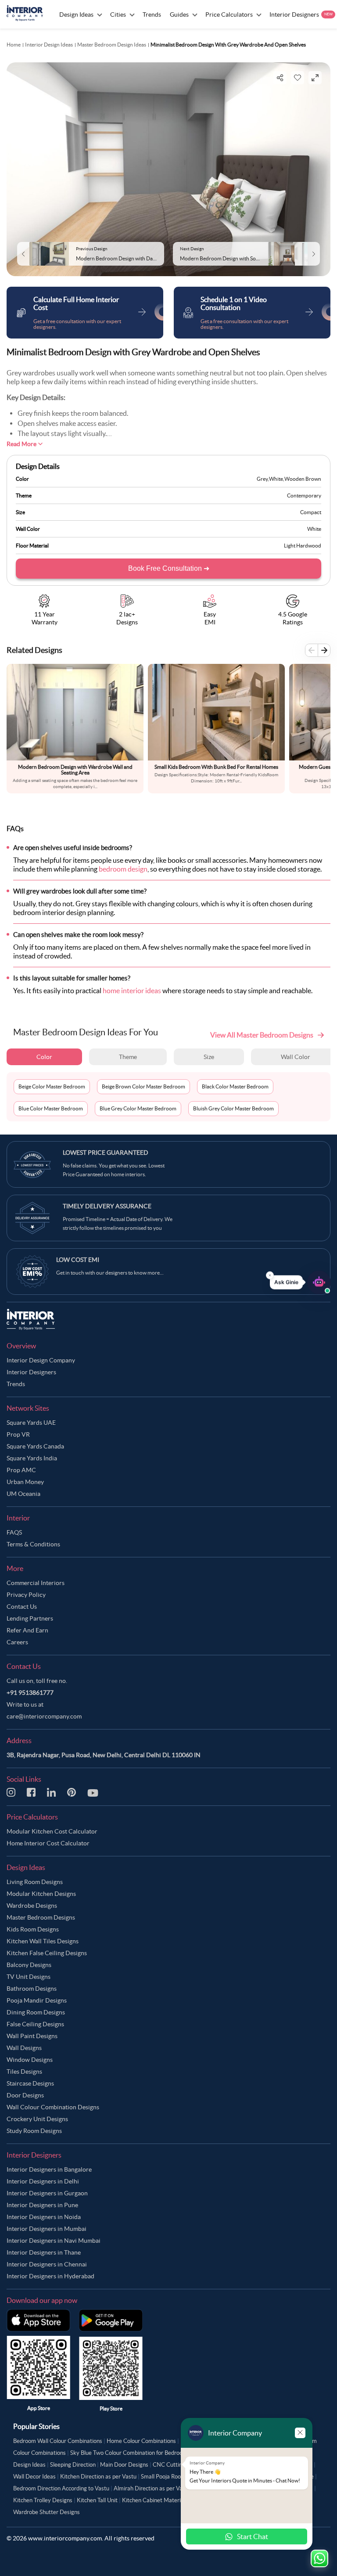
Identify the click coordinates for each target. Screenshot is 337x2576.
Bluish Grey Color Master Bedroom (233, 1108)
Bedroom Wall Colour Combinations (58, 2441)
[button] (300, 1283)
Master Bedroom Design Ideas (112, 45)
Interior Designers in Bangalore (49, 2169)
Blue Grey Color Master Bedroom (138, 1108)
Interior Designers (31, 1372)
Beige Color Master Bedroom (52, 1086)
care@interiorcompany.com (44, 1716)
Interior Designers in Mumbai (47, 2229)
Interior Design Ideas (49, 45)
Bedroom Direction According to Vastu (61, 2488)
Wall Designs (24, 2048)
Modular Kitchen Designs (41, 1894)
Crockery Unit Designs (37, 2119)
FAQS (14, 1532)
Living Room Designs (35, 1882)
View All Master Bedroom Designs (262, 1035)
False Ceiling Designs (35, 2024)
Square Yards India (32, 1458)
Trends (16, 1384)
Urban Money (25, 1482)
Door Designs (25, 2095)
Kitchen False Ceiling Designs (47, 1953)
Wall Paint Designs (32, 2036)
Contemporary (304, 495)
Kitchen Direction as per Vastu (98, 2477)
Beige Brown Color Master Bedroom (143, 1086)
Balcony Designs (29, 1965)
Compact (311, 512)
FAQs (15, 829)
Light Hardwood (303, 546)
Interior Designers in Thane (44, 2252)
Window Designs (30, 2060)
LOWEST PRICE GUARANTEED (106, 1153)
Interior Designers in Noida (44, 2217)
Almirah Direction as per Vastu (152, 2488)
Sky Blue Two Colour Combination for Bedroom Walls (136, 2453)
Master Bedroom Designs (41, 1917)
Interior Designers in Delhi (43, 2181)
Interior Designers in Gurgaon (47, 2193)
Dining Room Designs (36, 2012)
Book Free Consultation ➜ (169, 568)
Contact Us (22, 1607)
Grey (262, 479)
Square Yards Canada (35, 1446)
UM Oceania (23, 1494)
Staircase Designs (30, 2083)
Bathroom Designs (32, 1989)
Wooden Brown (303, 479)
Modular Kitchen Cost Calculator (52, 1831)
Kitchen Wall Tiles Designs (43, 1941)
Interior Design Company (41, 1360)
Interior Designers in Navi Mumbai (54, 2241)
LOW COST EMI (78, 1260)
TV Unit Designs (29, 1977)
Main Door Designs (124, 2465)
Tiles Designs (24, 2072)
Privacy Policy (26, 1595)
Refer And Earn (27, 1630)
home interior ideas (132, 991)
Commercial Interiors (36, 1583)
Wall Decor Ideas (34, 2477)
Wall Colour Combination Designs (53, 2107)
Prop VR (18, 1434)
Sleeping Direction (73, 2465)
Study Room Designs (34, 2131)
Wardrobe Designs (32, 1906)
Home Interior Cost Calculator (48, 1843)
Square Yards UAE (31, 1423)
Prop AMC (21, 1470)
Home (14, 45)
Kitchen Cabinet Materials (155, 2500)
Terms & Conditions (33, 1544)
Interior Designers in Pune (42, 2205)
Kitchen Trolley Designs (43, 2500)
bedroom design (123, 869)
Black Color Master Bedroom (235, 1086)
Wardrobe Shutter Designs (47, 2512)
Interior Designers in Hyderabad (50, 2276)
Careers (17, 1642)
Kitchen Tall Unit (97, 2500)
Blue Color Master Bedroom (51, 1108)
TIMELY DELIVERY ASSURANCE (107, 1206)
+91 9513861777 (30, 1693)
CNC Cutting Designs (180, 2465)
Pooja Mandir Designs (37, 2000)
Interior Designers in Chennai (47, 2264)
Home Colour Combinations (141, 2441)
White (276, 479)
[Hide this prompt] (270, 1275)
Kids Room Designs (33, 1929)
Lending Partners (30, 1618)
